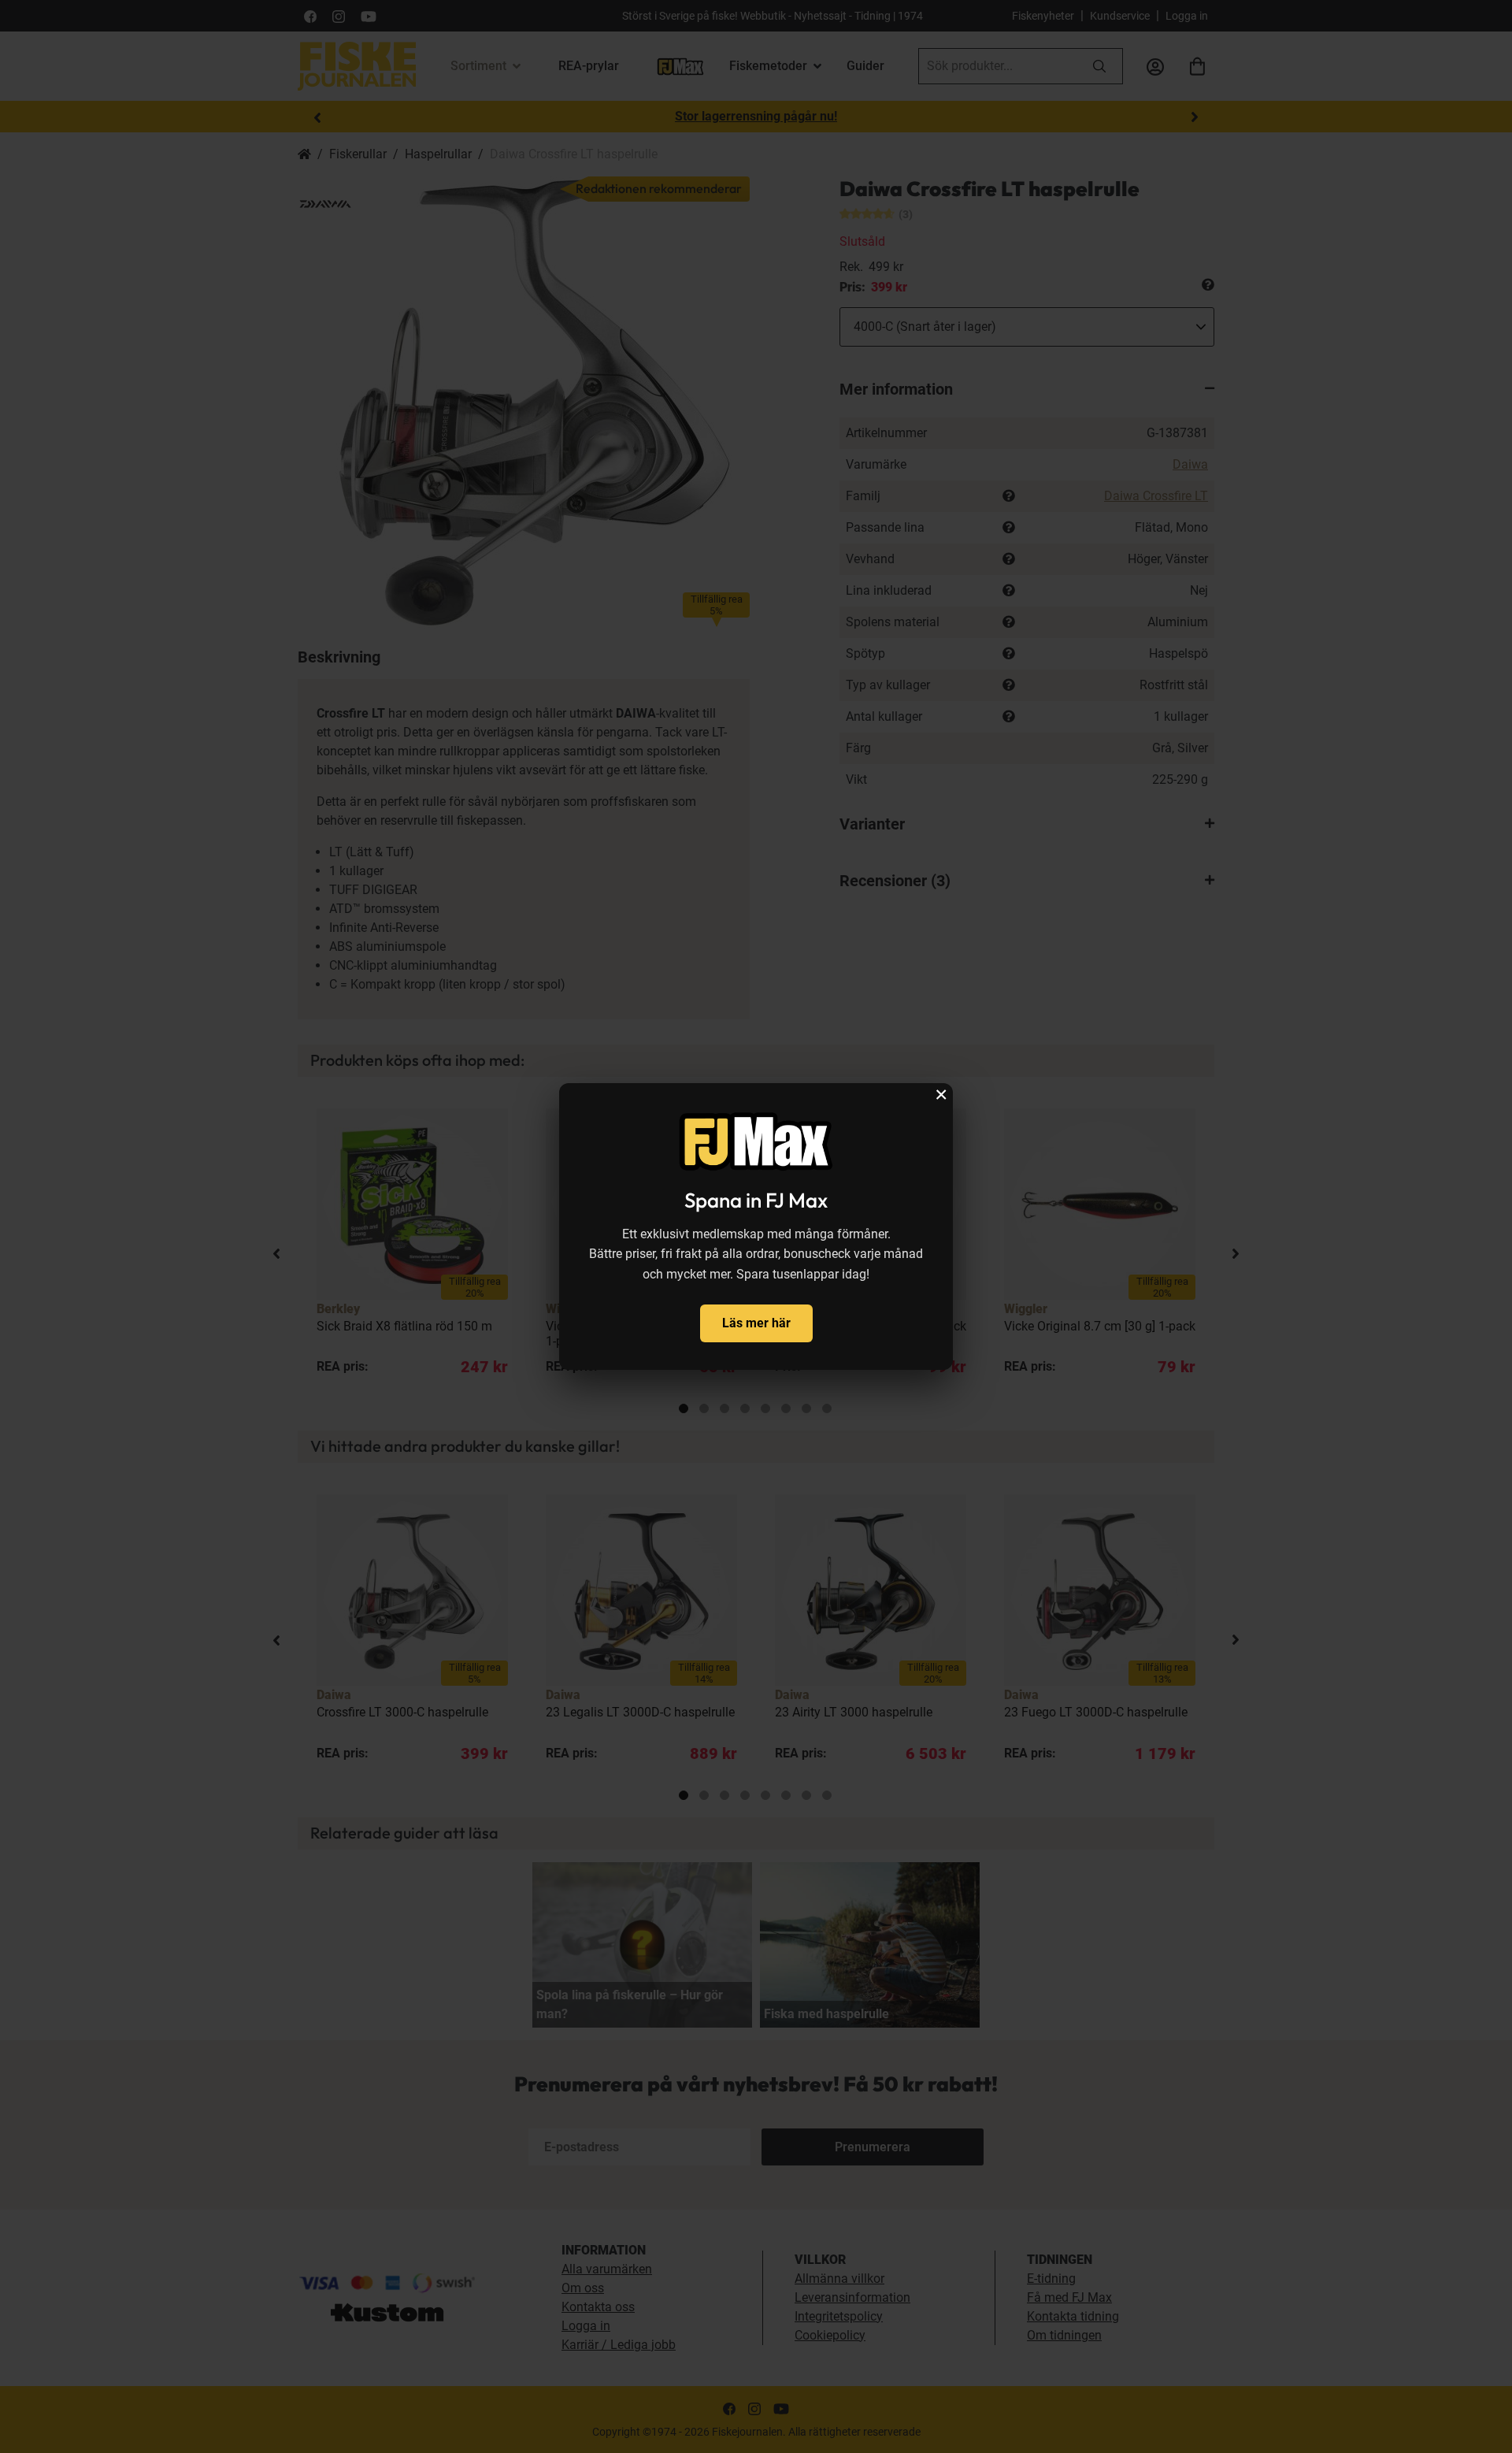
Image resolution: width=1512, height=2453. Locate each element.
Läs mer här (756, 1323)
